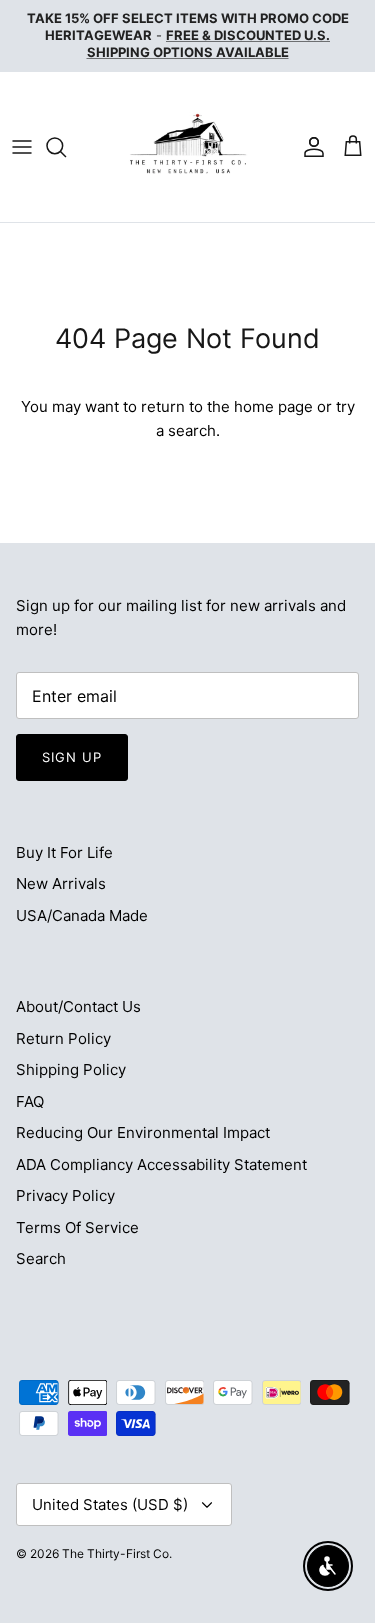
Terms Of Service (77, 1227)
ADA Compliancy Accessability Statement (161, 1164)
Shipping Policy (71, 1069)
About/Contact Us (78, 1006)
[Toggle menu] (22, 147)
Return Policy (63, 1038)
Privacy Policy (65, 1195)
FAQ (30, 1101)
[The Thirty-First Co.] (188, 147)
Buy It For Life (64, 852)
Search (41, 1258)
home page (273, 406)
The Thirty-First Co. (117, 1553)
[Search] (66, 147)
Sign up (72, 757)
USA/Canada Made (82, 915)
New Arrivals (61, 883)
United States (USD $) (110, 1504)
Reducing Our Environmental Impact (143, 1132)
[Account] (309, 147)
